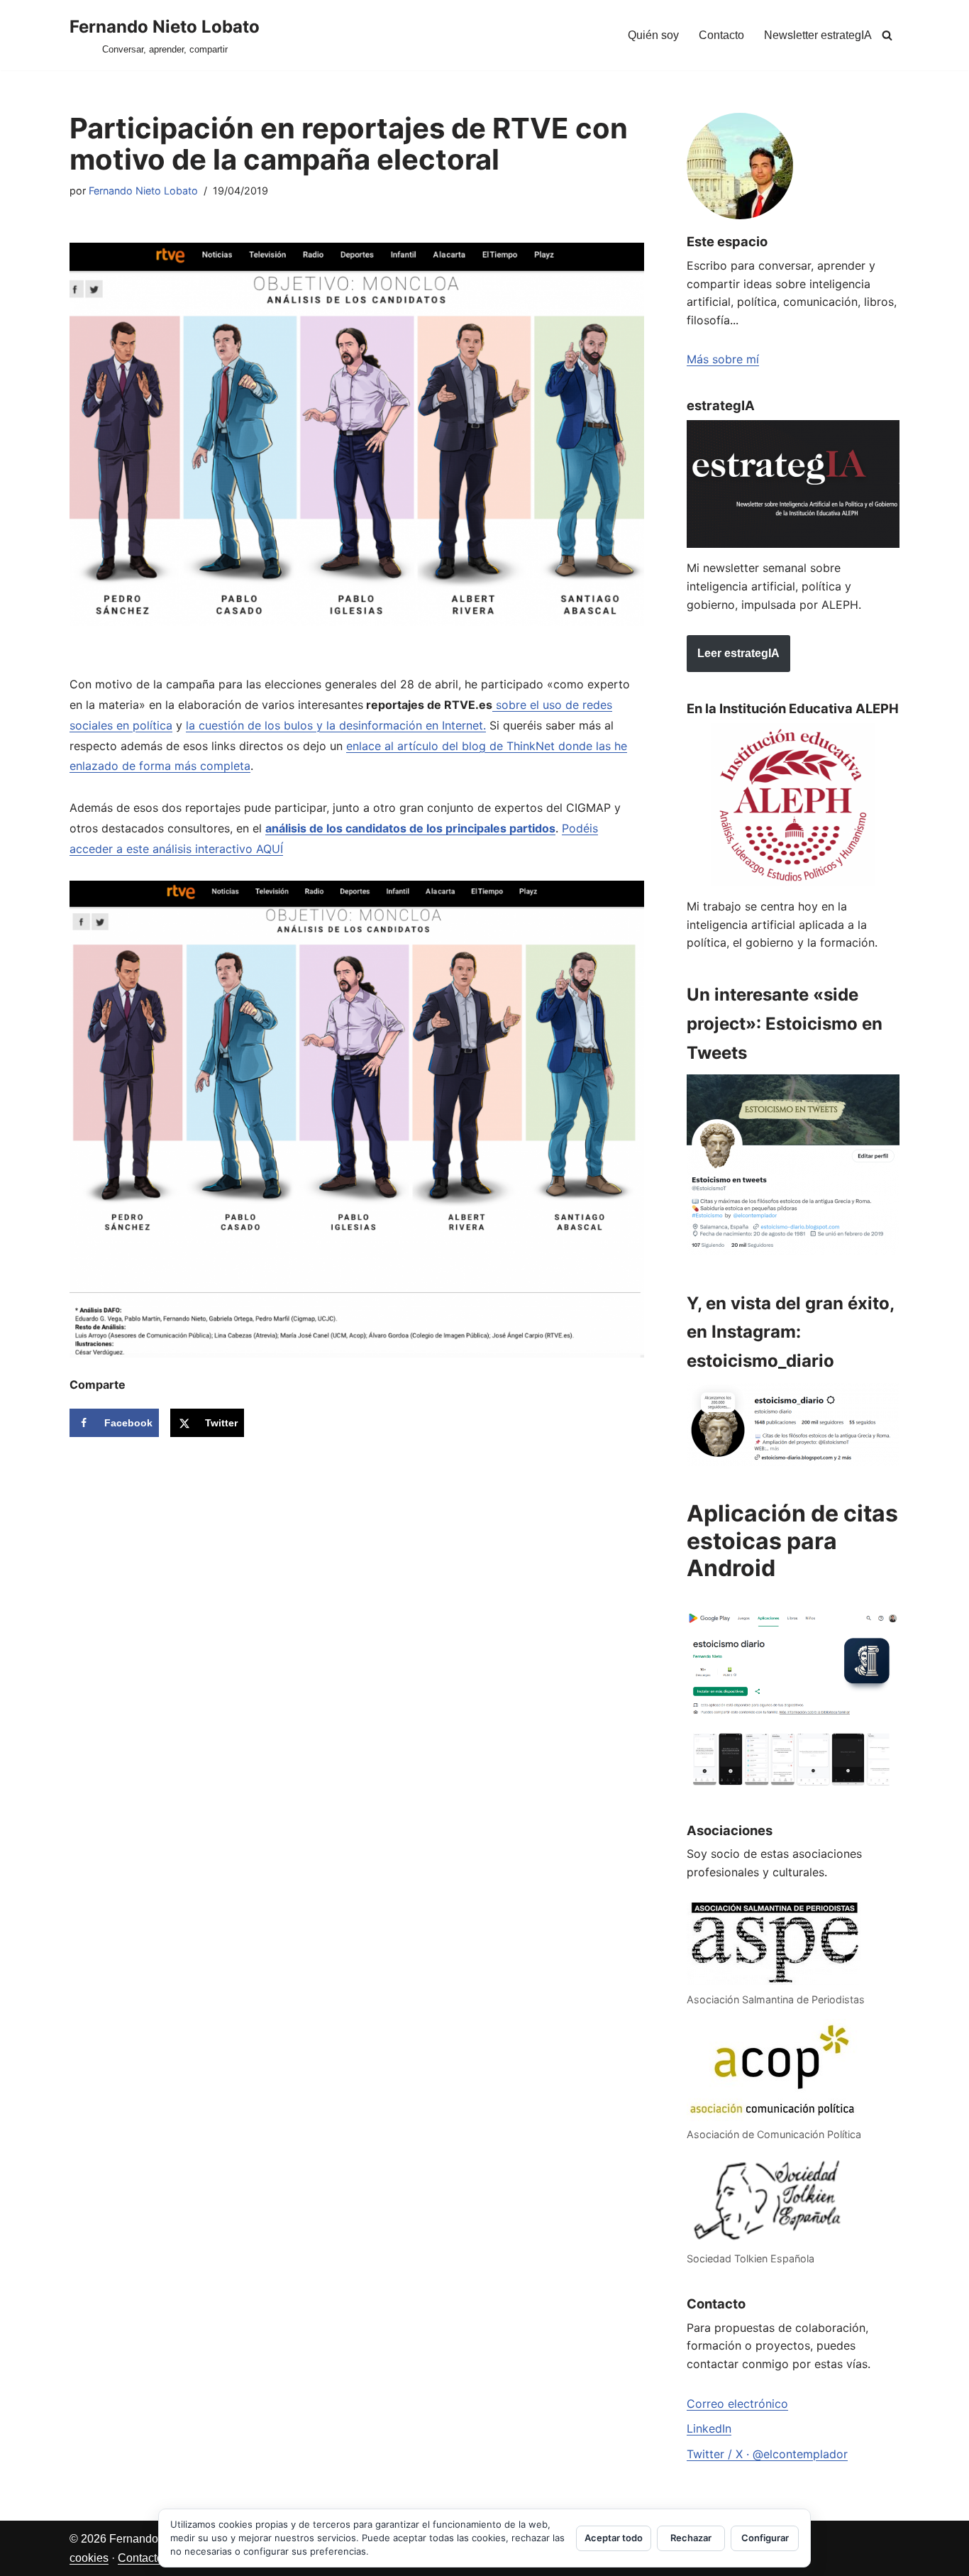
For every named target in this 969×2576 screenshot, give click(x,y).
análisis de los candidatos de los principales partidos (410, 828)
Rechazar (691, 2538)
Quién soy (653, 35)
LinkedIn (709, 2428)
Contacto (721, 35)
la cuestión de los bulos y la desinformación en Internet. (336, 725)
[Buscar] (887, 35)
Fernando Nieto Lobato (143, 191)
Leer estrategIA (738, 653)
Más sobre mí (723, 359)
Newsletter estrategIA (818, 35)
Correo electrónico (737, 2404)
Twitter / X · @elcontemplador (767, 2454)
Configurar (765, 2538)
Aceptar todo (614, 2538)
